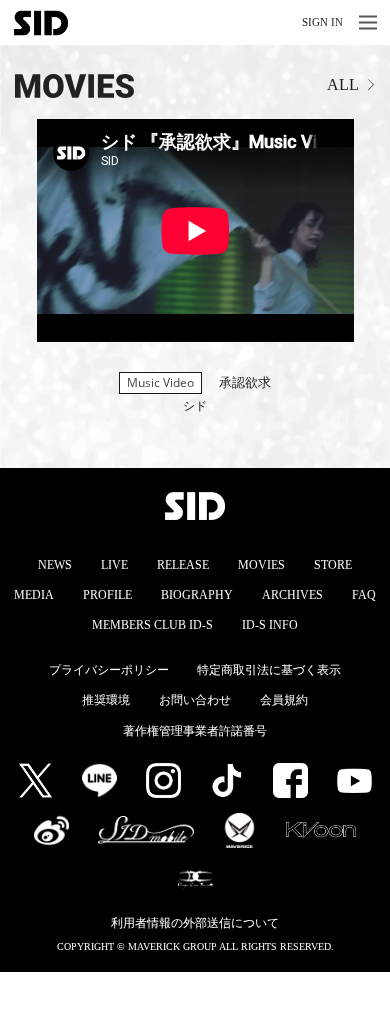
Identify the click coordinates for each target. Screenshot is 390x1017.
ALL (343, 84)
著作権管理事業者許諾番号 (195, 731)
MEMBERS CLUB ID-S (152, 625)
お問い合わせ (195, 700)
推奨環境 (106, 700)
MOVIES (261, 565)
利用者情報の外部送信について (195, 923)
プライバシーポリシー (109, 670)
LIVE (114, 565)
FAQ (364, 595)
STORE (333, 565)
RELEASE (183, 565)
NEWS (55, 565)
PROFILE (107, 595)
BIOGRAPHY (197, 595)
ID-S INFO (270, 625)
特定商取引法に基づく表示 (269, 670)
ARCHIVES (292, 595)
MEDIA (34, 595)
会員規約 (284, 700)
